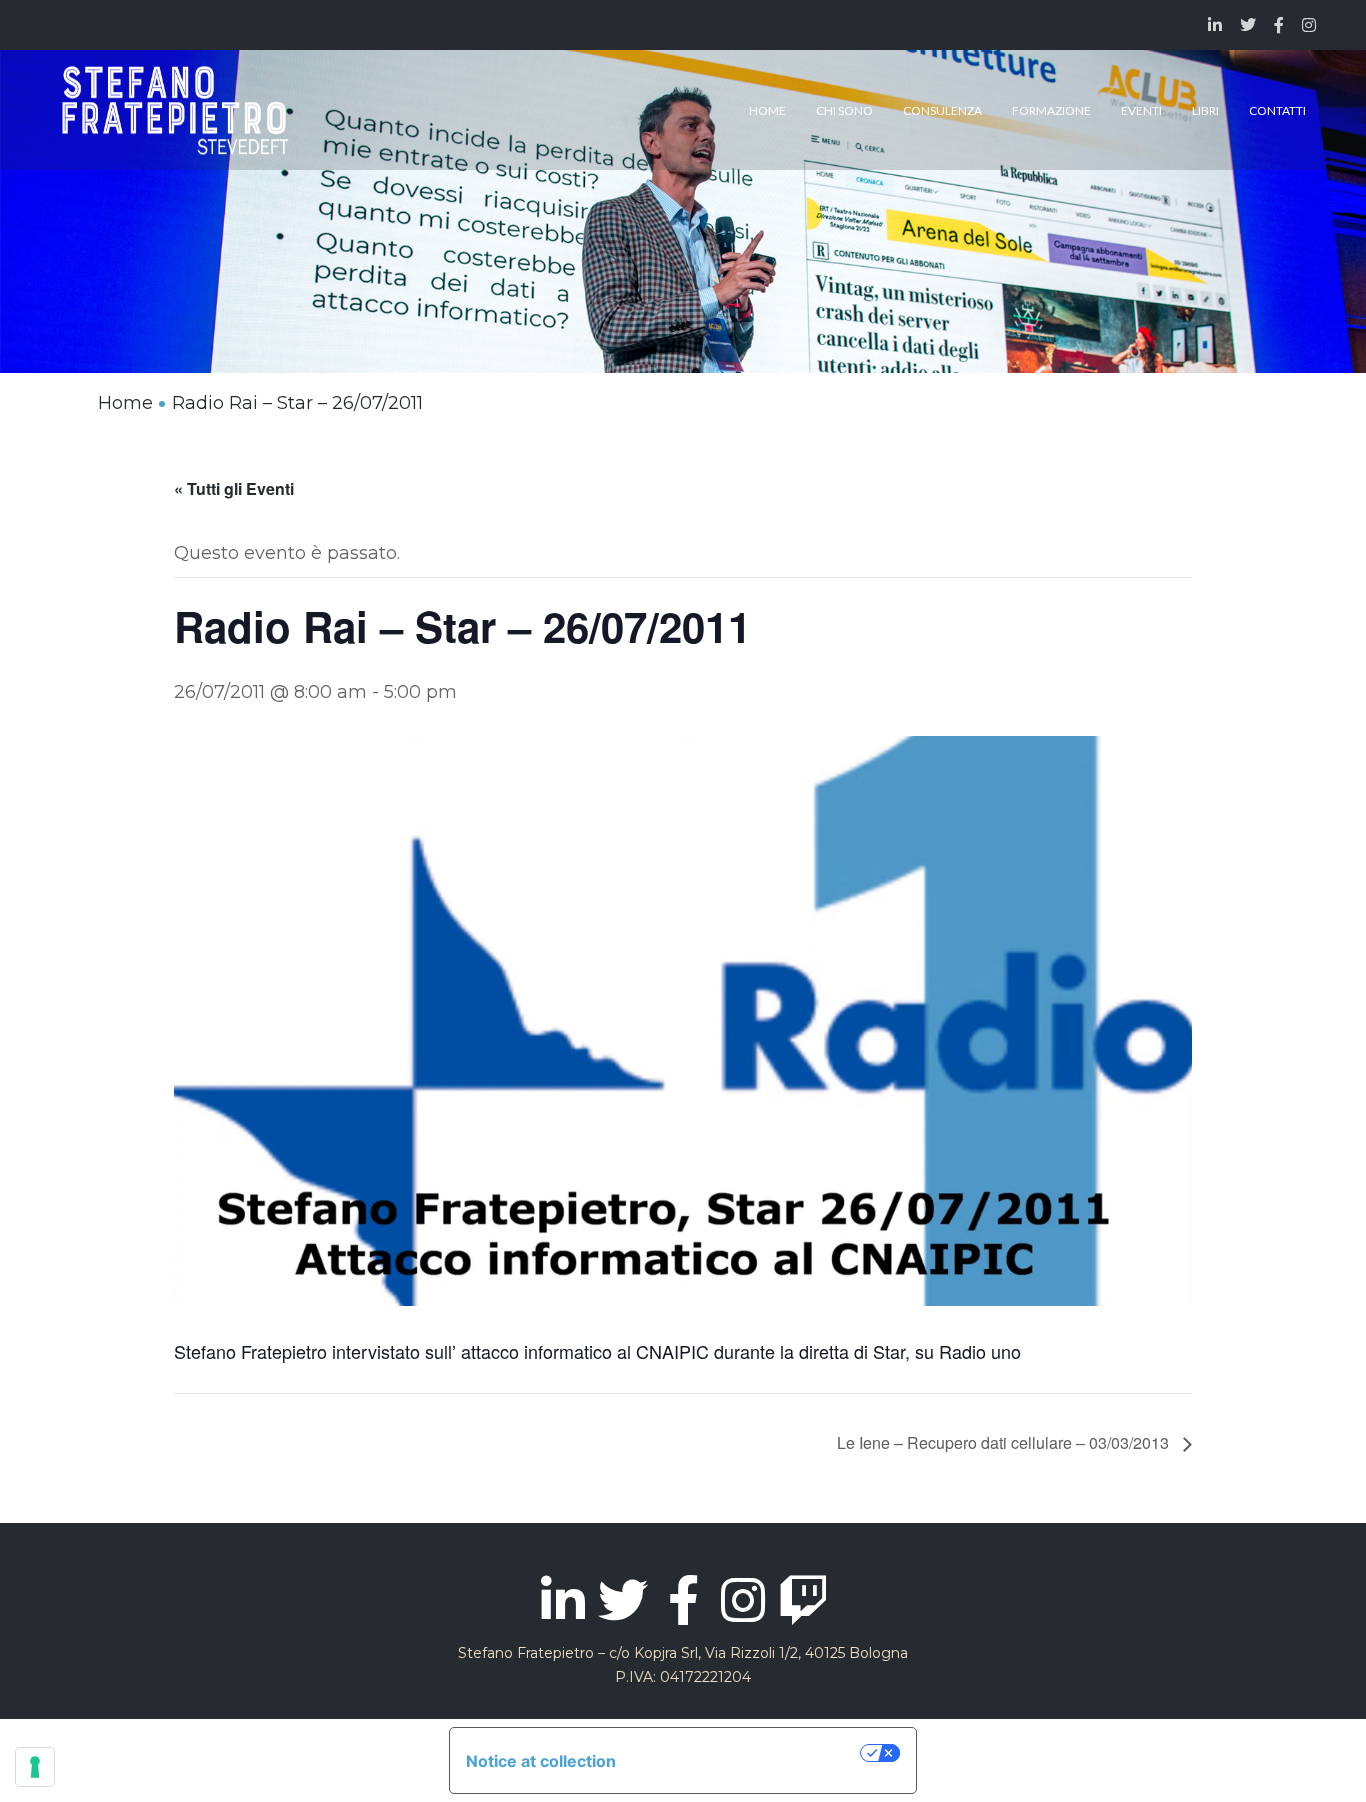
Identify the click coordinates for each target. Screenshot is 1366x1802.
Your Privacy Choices (748, 1753)
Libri (1205, 110)
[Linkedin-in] (563, 1600)
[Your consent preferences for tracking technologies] (35, 1767)
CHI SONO (844, 110)
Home (125, 403)
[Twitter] (623, 1600)
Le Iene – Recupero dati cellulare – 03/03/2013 (1005, 1442)
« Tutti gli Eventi (234, 488)
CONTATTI (1277, 110)
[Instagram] (743, 1600)
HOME (767, 110)
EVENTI (1141, 110)
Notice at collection (541, 1761)
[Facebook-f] (683, 1600)
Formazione (1051, 110)
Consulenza (942, 110)
